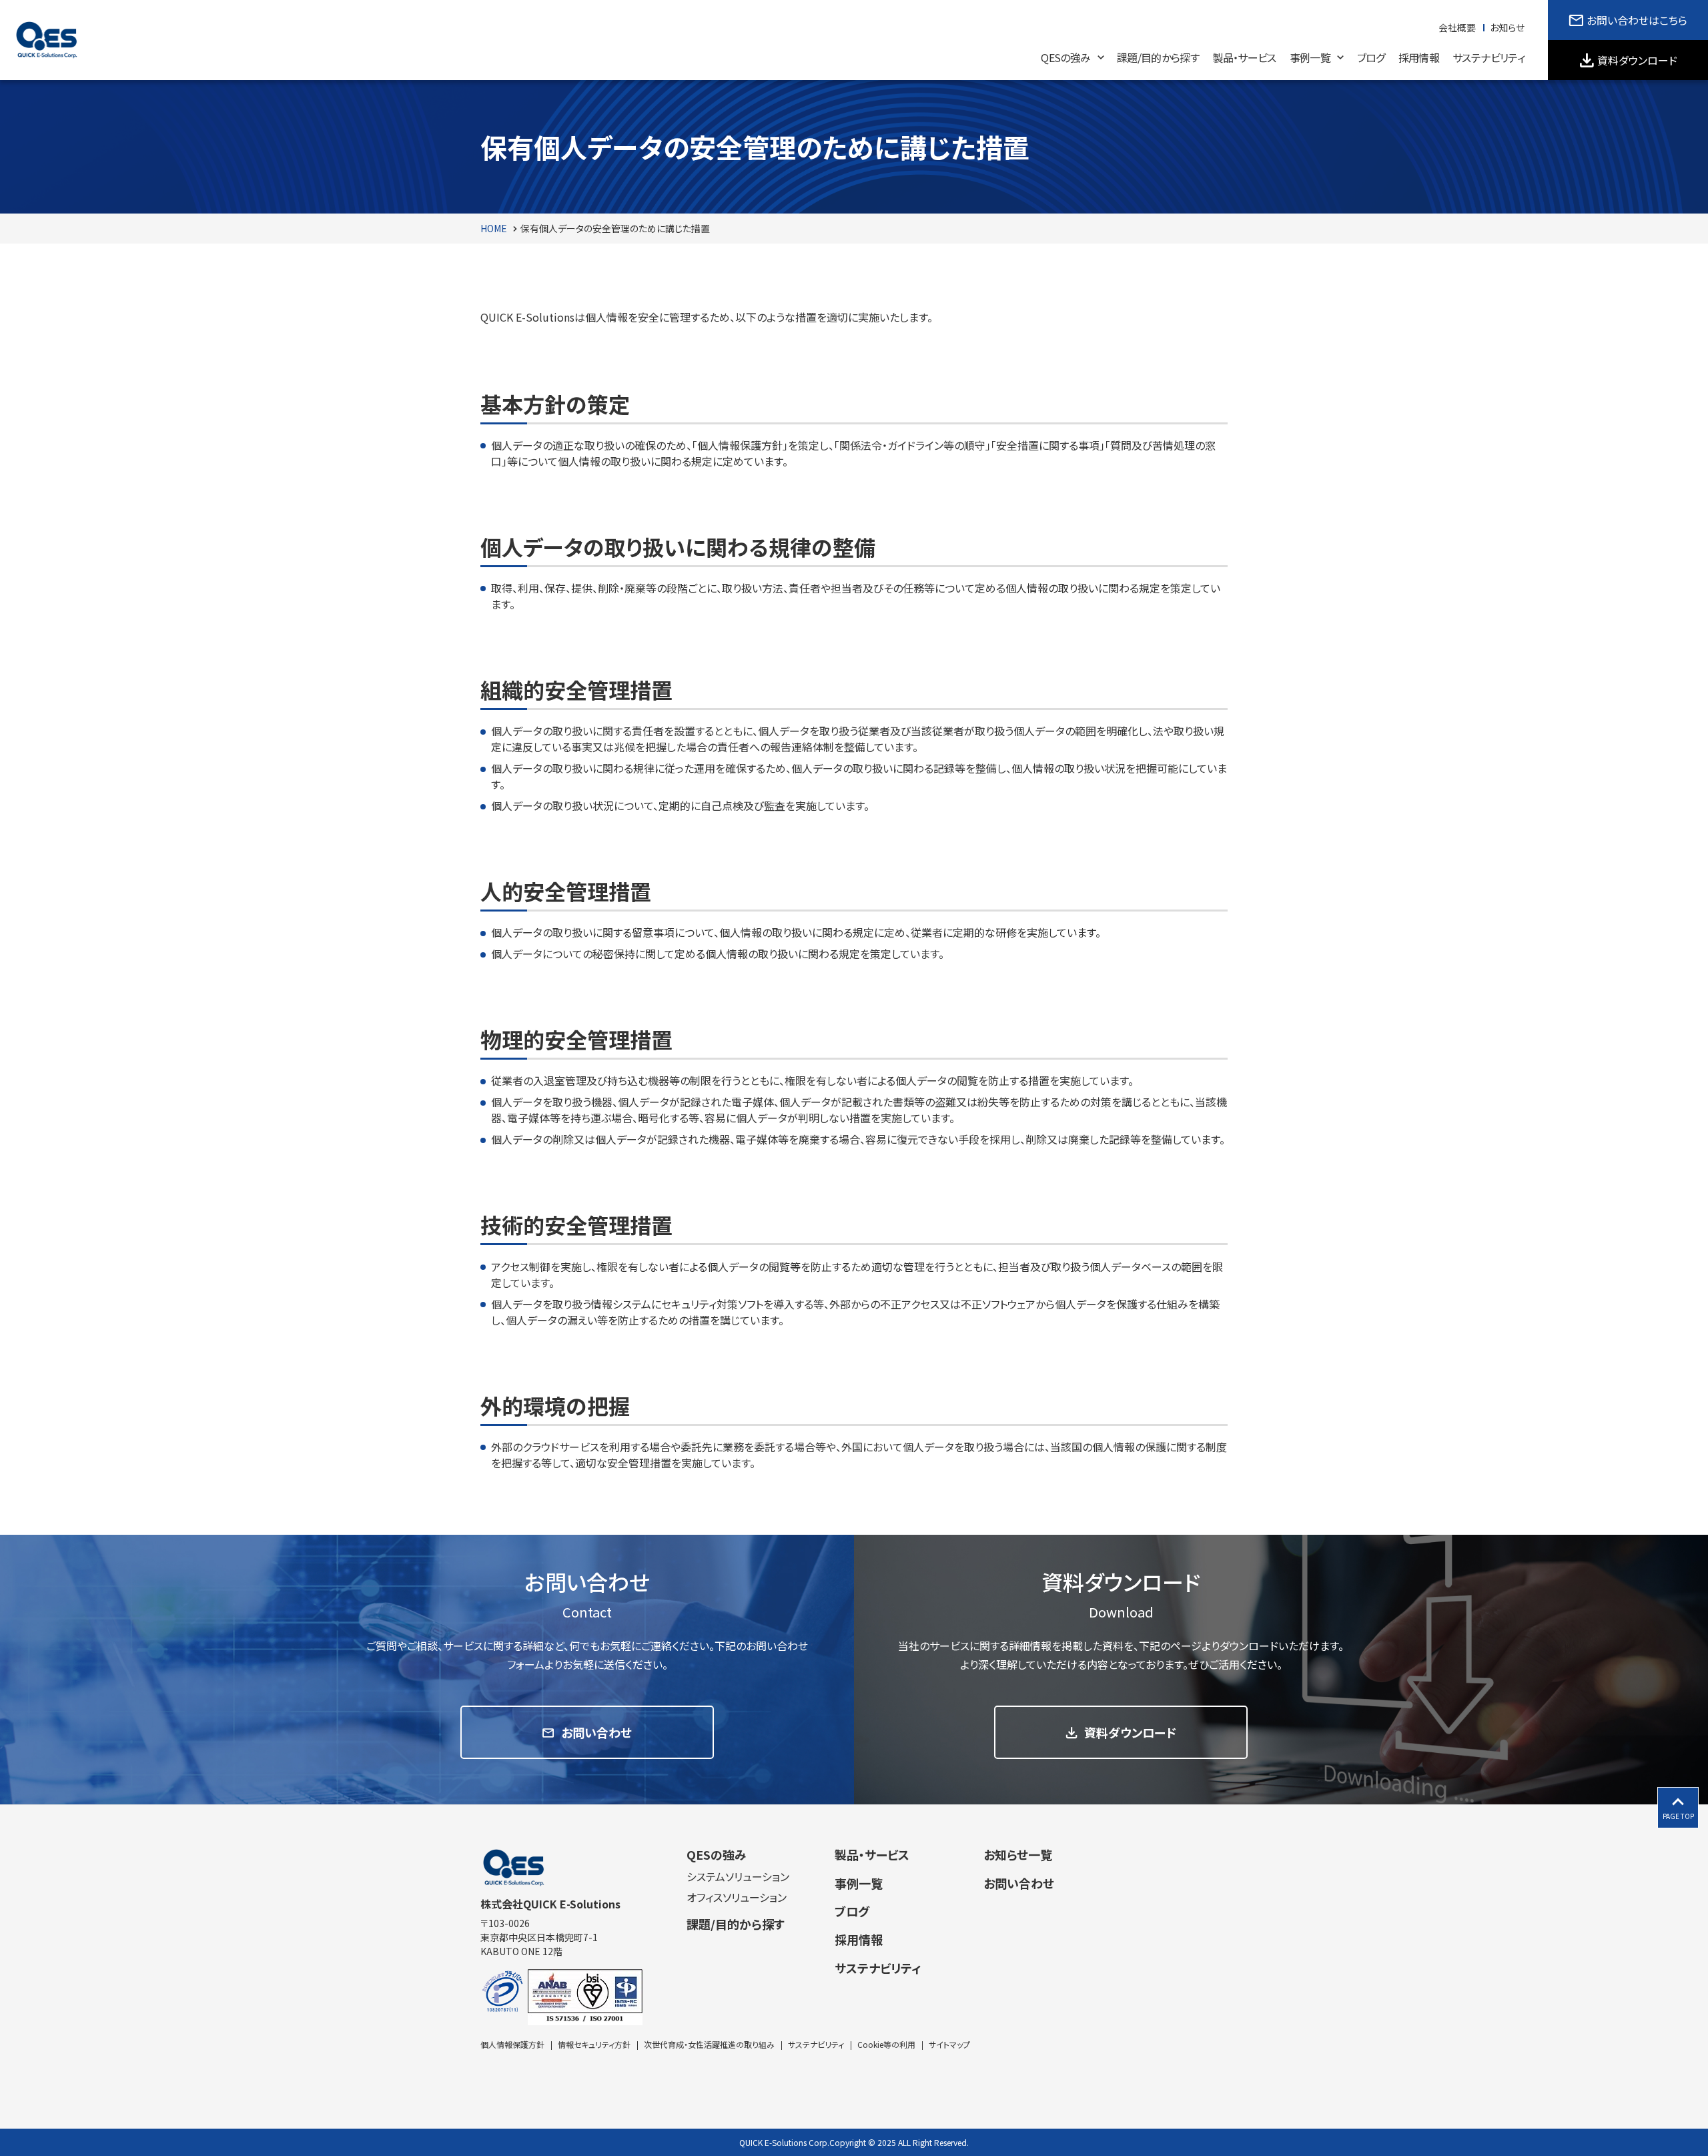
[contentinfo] (854, 1980)
